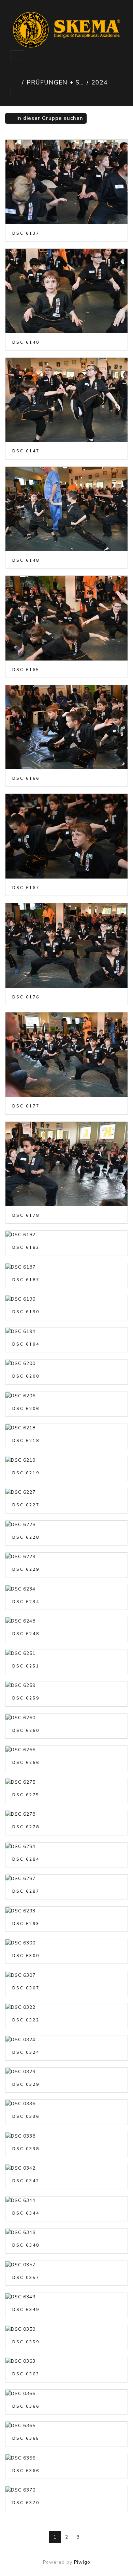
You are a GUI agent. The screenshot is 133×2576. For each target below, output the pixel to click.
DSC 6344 (26, 2213)
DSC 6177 (26, 1106)
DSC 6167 (26, 888)
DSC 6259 (26, 1698)
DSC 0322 (26, 2020)
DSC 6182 (26, 1247)
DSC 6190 (26, 1312)
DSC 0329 (26, 2084)
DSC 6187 (26, 1280)
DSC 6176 (26, 997)
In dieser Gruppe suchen (49, 118)
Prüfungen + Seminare (55, 82)
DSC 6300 (26, 1956)
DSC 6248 (26, 1634)
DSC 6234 (26, 1602)
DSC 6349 (26, 2310)
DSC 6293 (26, 1924)
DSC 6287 (26, 1891)
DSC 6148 (26, 560)
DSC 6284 (26, 1859)
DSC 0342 (26, 2181)
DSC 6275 (26, 1795)
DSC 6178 (26, 1215)
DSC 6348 (26, 2245)
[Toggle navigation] (17, 55)
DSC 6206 (26, 1409)
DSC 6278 (26, 1827)
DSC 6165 (26, 670)
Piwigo (82, 2562)
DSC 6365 (26, 2438)
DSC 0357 (26, 2278)
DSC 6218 (26, 1441)
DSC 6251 (26, 1666)
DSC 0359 (26, 2342)
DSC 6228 (26, 1537)
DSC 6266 (26, 1763)
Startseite (15, 82)
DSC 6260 (26, 1731)
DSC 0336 (26, 2116)
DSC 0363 (26, 2374)
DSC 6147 (26, 451)
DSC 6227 (26, 1505)
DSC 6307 (26, 1988)
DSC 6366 (26, 2471)
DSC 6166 (26, 778)
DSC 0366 (26, 2406)
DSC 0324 (26, 2052)
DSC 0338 (26, 2149)
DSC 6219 (26, 1473)
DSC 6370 (26, 2503)
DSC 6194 (26, 1344)
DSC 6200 (26, 1376)
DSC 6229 (26, 1569)
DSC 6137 (26, 233)
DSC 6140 (26, 342)
